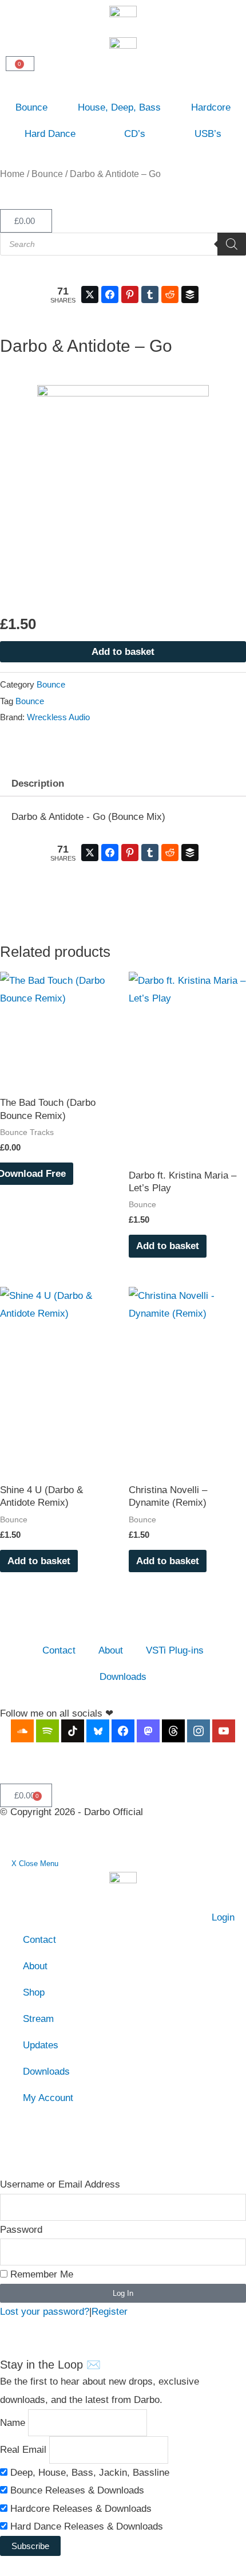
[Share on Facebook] (110, 294)
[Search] (232, 244)
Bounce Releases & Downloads (76, 2490)
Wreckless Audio (58, 717)
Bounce (31, 107)
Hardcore (211, 107)
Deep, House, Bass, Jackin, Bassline (88, 2473)
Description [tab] (38, 784)
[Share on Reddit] (170, 294)
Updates (41, 2045)
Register (110, 2312)
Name (13, 2422)
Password (21, 2230)
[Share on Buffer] (190, 294)
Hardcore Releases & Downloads (80, 2509)
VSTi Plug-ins (175, 1650)
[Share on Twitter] (90, 294)
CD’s (135, 134)
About (111, 1650)
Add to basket (123, 652)
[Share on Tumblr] (150, 294)
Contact (59, 1650)
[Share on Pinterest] (130, 294)
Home (12, 174)
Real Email (23, 2450)
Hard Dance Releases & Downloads (85, 2526)
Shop (34, 1992)
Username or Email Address (60, 2184)
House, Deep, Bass (119, 107)
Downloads (123, 1677)
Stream (38, 2019)
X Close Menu (35, 1864)
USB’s (208, 134)
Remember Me (40, 2274)
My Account (48, 2098)
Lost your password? (45, 2312)
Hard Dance (50, 134)
